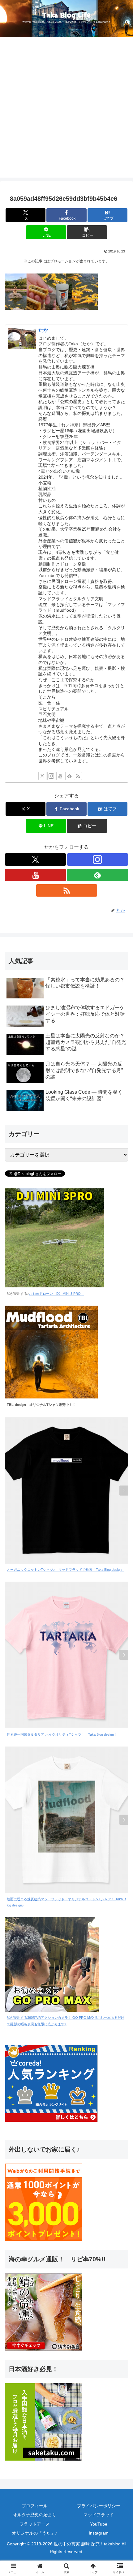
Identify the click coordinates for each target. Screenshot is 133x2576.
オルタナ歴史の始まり (35, 2515)
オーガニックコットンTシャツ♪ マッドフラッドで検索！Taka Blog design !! (66, 1570)
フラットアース (35, 2524)
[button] (87, 232)
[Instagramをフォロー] (51, 776)
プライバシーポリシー (99, 2506)
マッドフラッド (99, 2515)
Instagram (99, 2533)
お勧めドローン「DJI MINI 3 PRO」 (57, 1294)
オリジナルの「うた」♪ (34, 2533)
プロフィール (35, 2506)
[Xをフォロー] (42, 776)
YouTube (99, 2524)
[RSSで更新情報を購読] (78, 776)
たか (43, 330)
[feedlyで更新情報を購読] (69, 776)
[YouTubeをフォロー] (60, 776)
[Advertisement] (66, 111)
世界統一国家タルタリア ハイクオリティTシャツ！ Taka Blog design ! (61, 1734)
